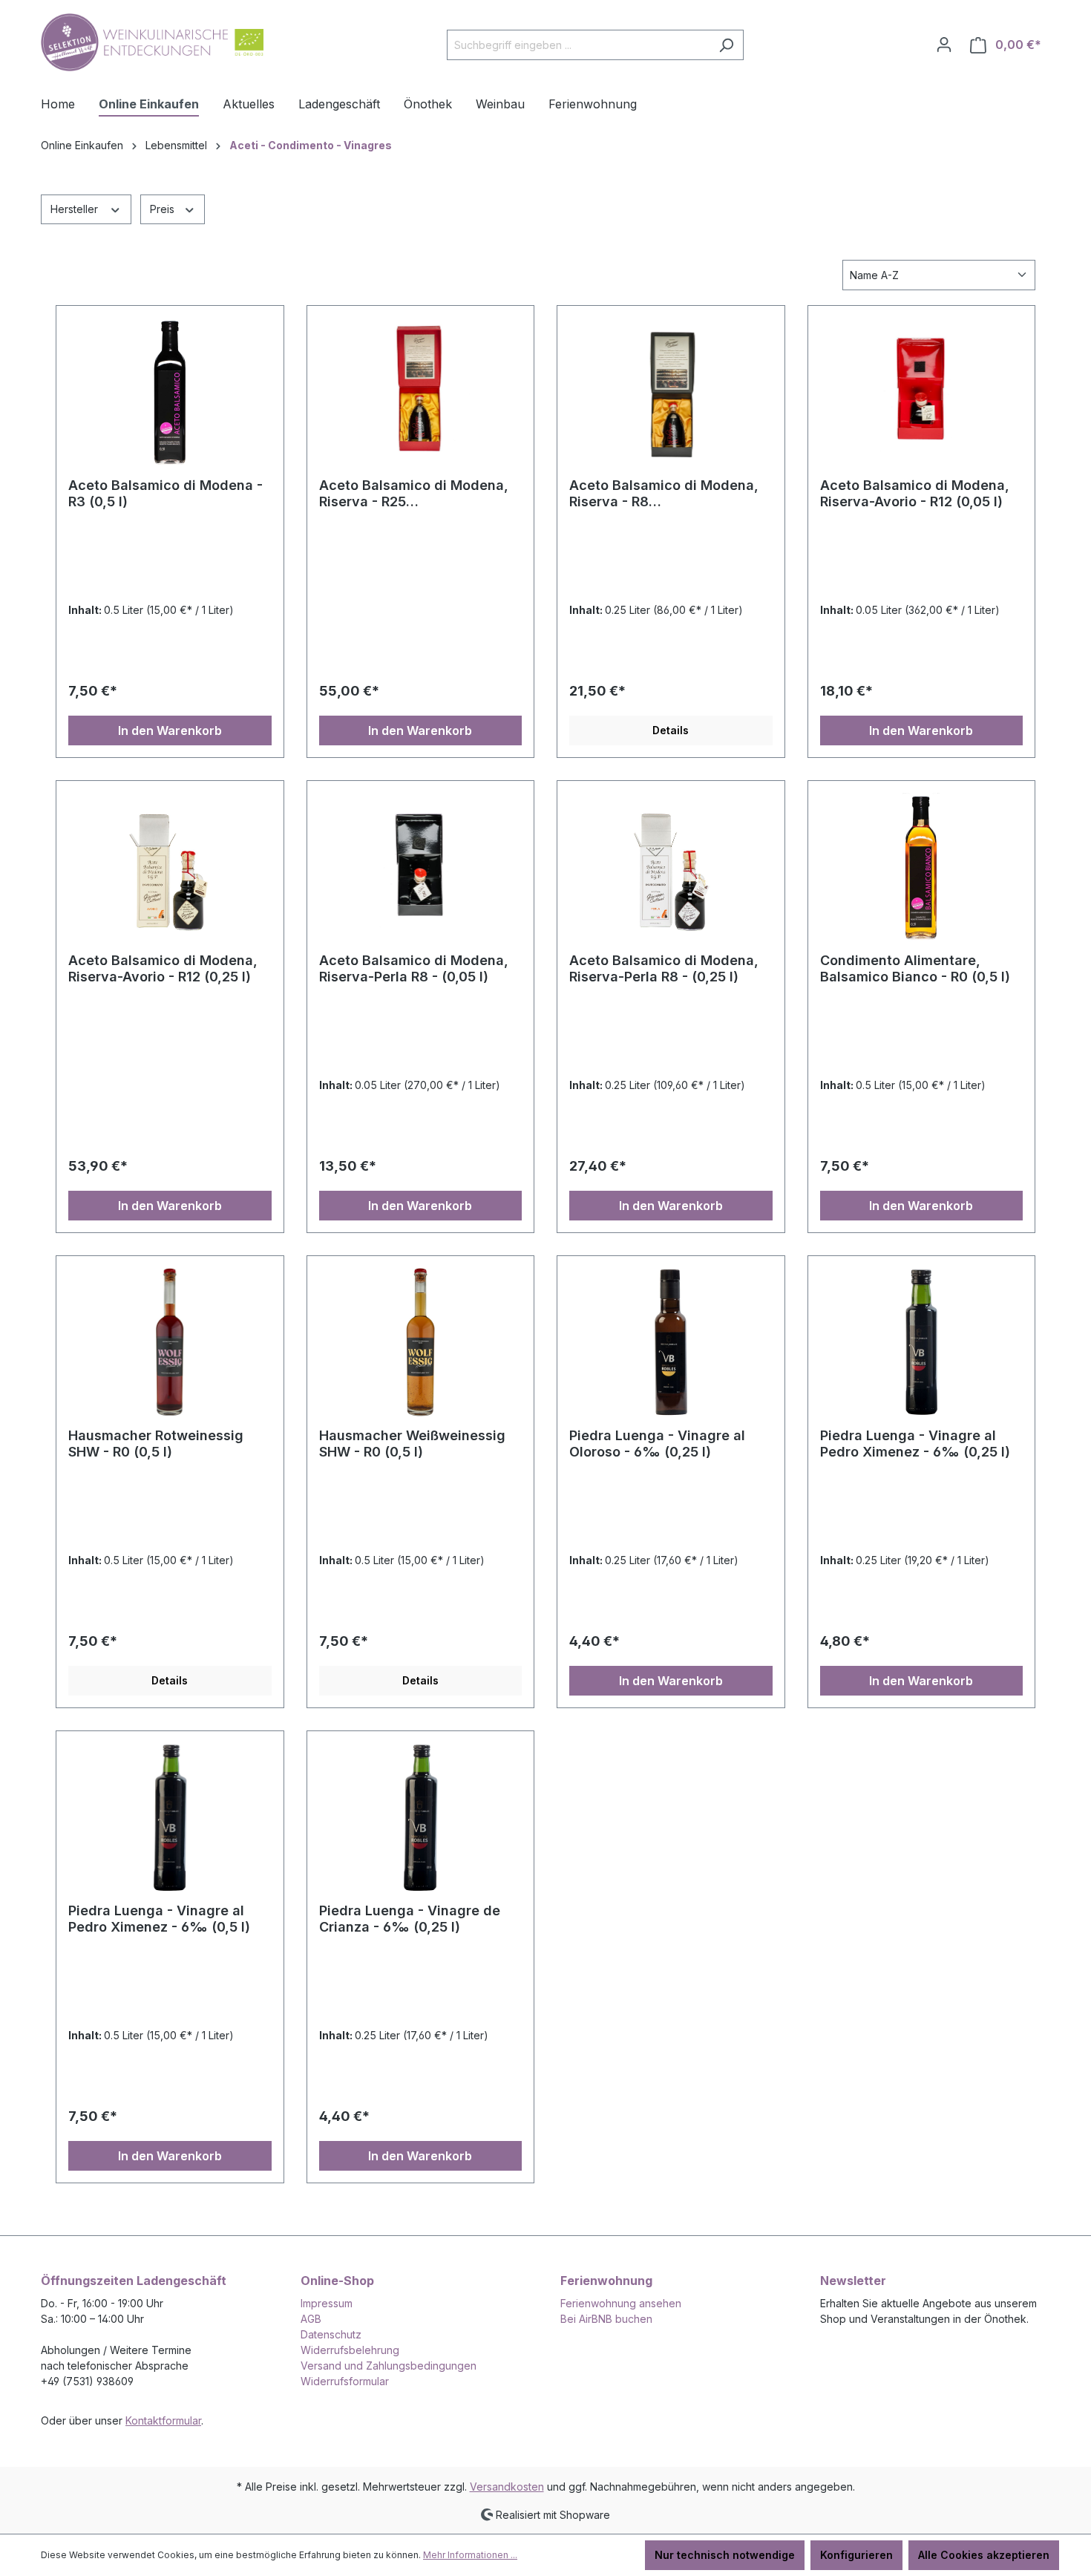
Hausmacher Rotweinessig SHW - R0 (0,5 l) (156, 1444)
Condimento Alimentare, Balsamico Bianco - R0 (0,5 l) (915, 968)
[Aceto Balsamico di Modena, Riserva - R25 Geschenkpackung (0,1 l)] (421, 392)
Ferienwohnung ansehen (621, 2303)
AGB (311, 2319)
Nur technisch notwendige (725, 2555)
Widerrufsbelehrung (350, 2350)
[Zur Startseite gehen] (152, 42)
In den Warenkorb (170, 730)
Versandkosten (507, 2487)
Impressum (327, 2303)
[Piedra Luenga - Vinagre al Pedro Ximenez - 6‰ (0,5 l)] (170, 1817)
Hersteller (76, 209)
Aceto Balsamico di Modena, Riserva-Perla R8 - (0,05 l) (414, 968)
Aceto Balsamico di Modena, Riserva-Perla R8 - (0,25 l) (664, 968)
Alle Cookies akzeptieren (984, 2555)
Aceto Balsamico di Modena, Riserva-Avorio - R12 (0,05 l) (915, 493)
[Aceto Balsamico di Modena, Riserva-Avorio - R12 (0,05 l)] (922, 392)
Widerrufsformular (345, 2381)
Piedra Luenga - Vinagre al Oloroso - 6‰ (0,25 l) (657, 1444)
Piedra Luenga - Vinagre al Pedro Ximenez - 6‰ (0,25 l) (915, 1444)
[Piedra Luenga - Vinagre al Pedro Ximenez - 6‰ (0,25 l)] (922, 1342)
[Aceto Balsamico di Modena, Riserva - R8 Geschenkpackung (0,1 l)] (671, 392)
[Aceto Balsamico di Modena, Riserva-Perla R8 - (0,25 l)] (671, 867)
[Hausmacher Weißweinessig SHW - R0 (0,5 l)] (421, 1342)
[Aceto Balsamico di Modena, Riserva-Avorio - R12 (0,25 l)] (170, 867)
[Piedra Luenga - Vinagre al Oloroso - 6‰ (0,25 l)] (671, 1342)
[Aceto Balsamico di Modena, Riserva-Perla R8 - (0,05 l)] (421, 867)
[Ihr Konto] (944, 45)
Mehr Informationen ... (470, 2555)
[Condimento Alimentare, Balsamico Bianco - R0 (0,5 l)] (922, 867)
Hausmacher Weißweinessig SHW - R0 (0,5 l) (412, 1444)
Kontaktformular (163, 2420)
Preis (164, 209)
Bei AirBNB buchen (606, 2319)
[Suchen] (726, 45)
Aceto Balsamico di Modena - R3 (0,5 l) (166, 493)
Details (671, 730)
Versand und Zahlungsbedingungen (389, 2366)
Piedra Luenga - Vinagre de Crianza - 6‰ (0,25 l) (410, 1919)
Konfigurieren (856, 2555)
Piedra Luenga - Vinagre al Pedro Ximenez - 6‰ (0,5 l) (159, 1919)
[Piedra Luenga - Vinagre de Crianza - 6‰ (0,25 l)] (421, 1817)
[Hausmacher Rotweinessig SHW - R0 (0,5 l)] (170, 1342)
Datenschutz (331, 2334)
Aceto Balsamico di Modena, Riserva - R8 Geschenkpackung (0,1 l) (664, 494)
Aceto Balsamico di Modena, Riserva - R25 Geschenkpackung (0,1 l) (414, 494)
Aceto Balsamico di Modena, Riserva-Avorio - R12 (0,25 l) (163, 968)
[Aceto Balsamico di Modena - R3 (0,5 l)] (170, 392)
